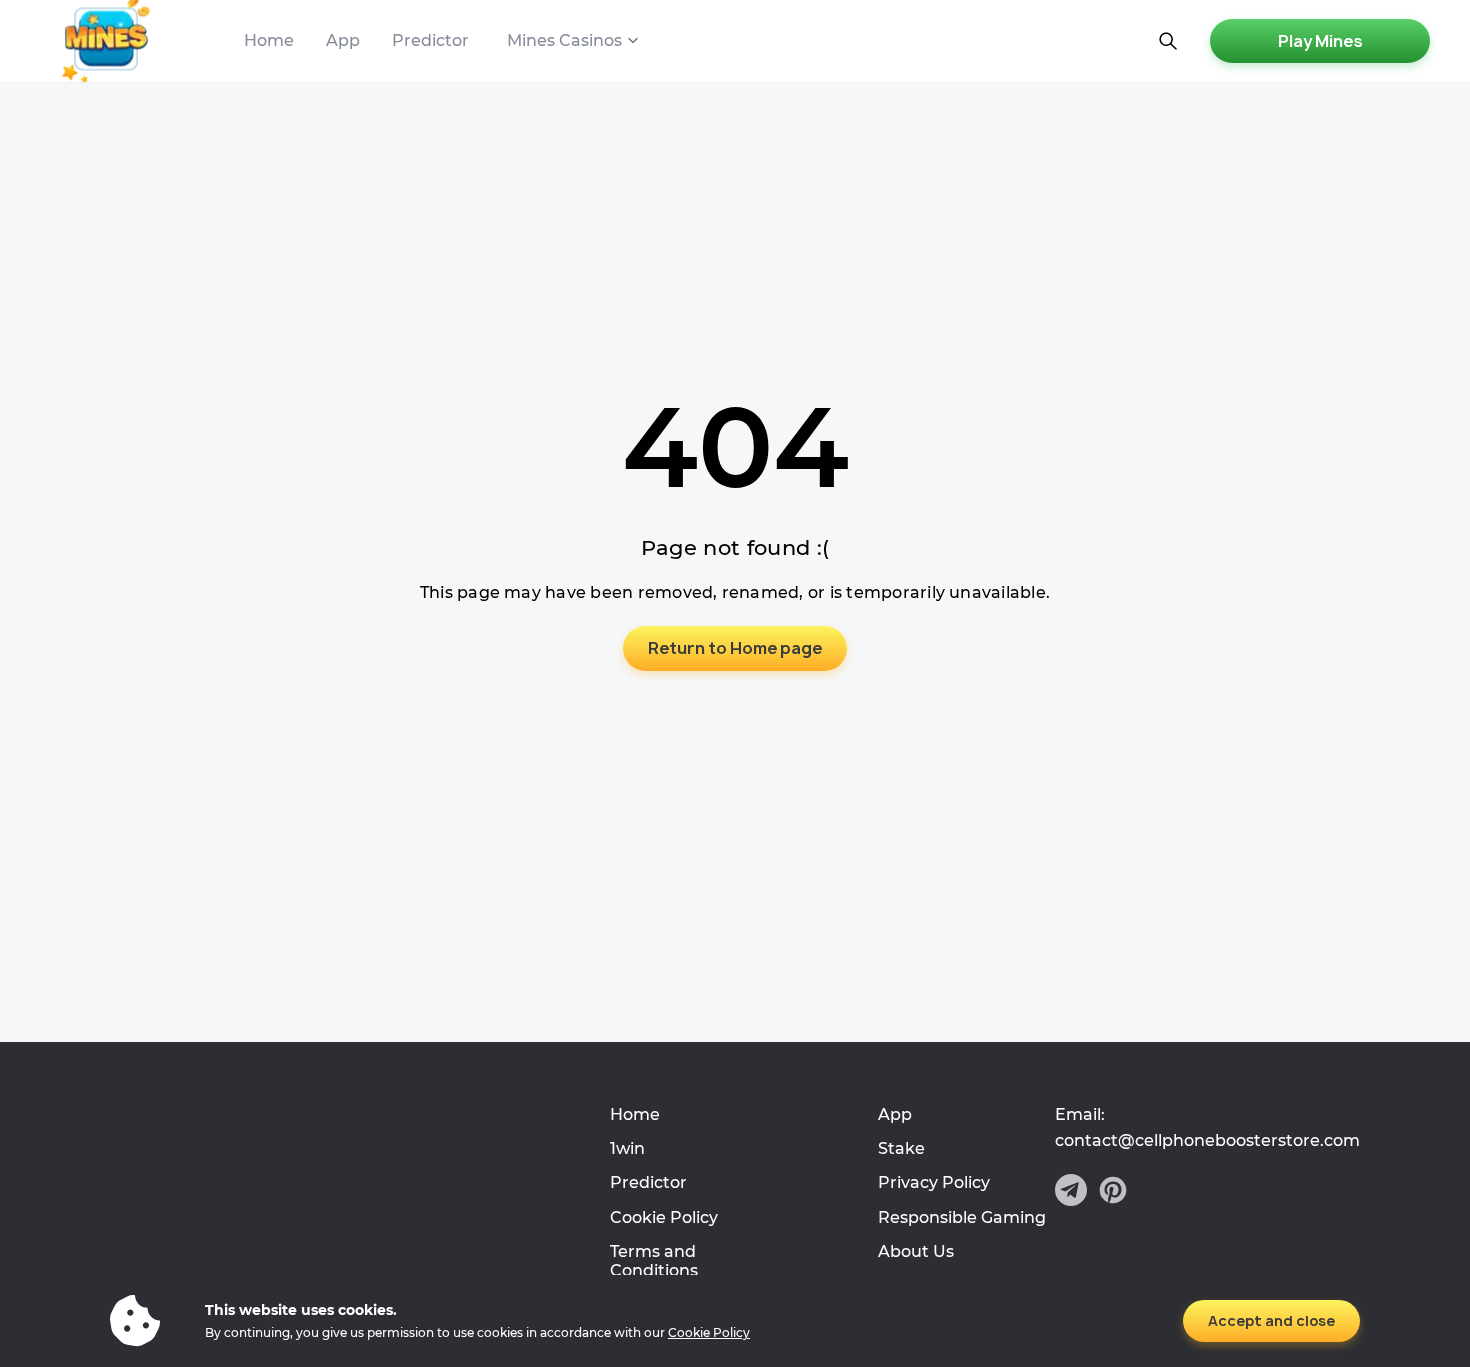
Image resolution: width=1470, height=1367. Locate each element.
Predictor (430, 40)
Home (269, 40)
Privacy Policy (934, 1182)
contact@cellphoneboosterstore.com (1207, 1141)
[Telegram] (1071, 1192)
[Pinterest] (1113, 1192)
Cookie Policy (664, 1217)
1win (627, 1148)
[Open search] (1168, 41)
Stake (901, 1148)
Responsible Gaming (962, 1217)
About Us (916, 1251)
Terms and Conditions (654, 1260)
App (343, 40)
